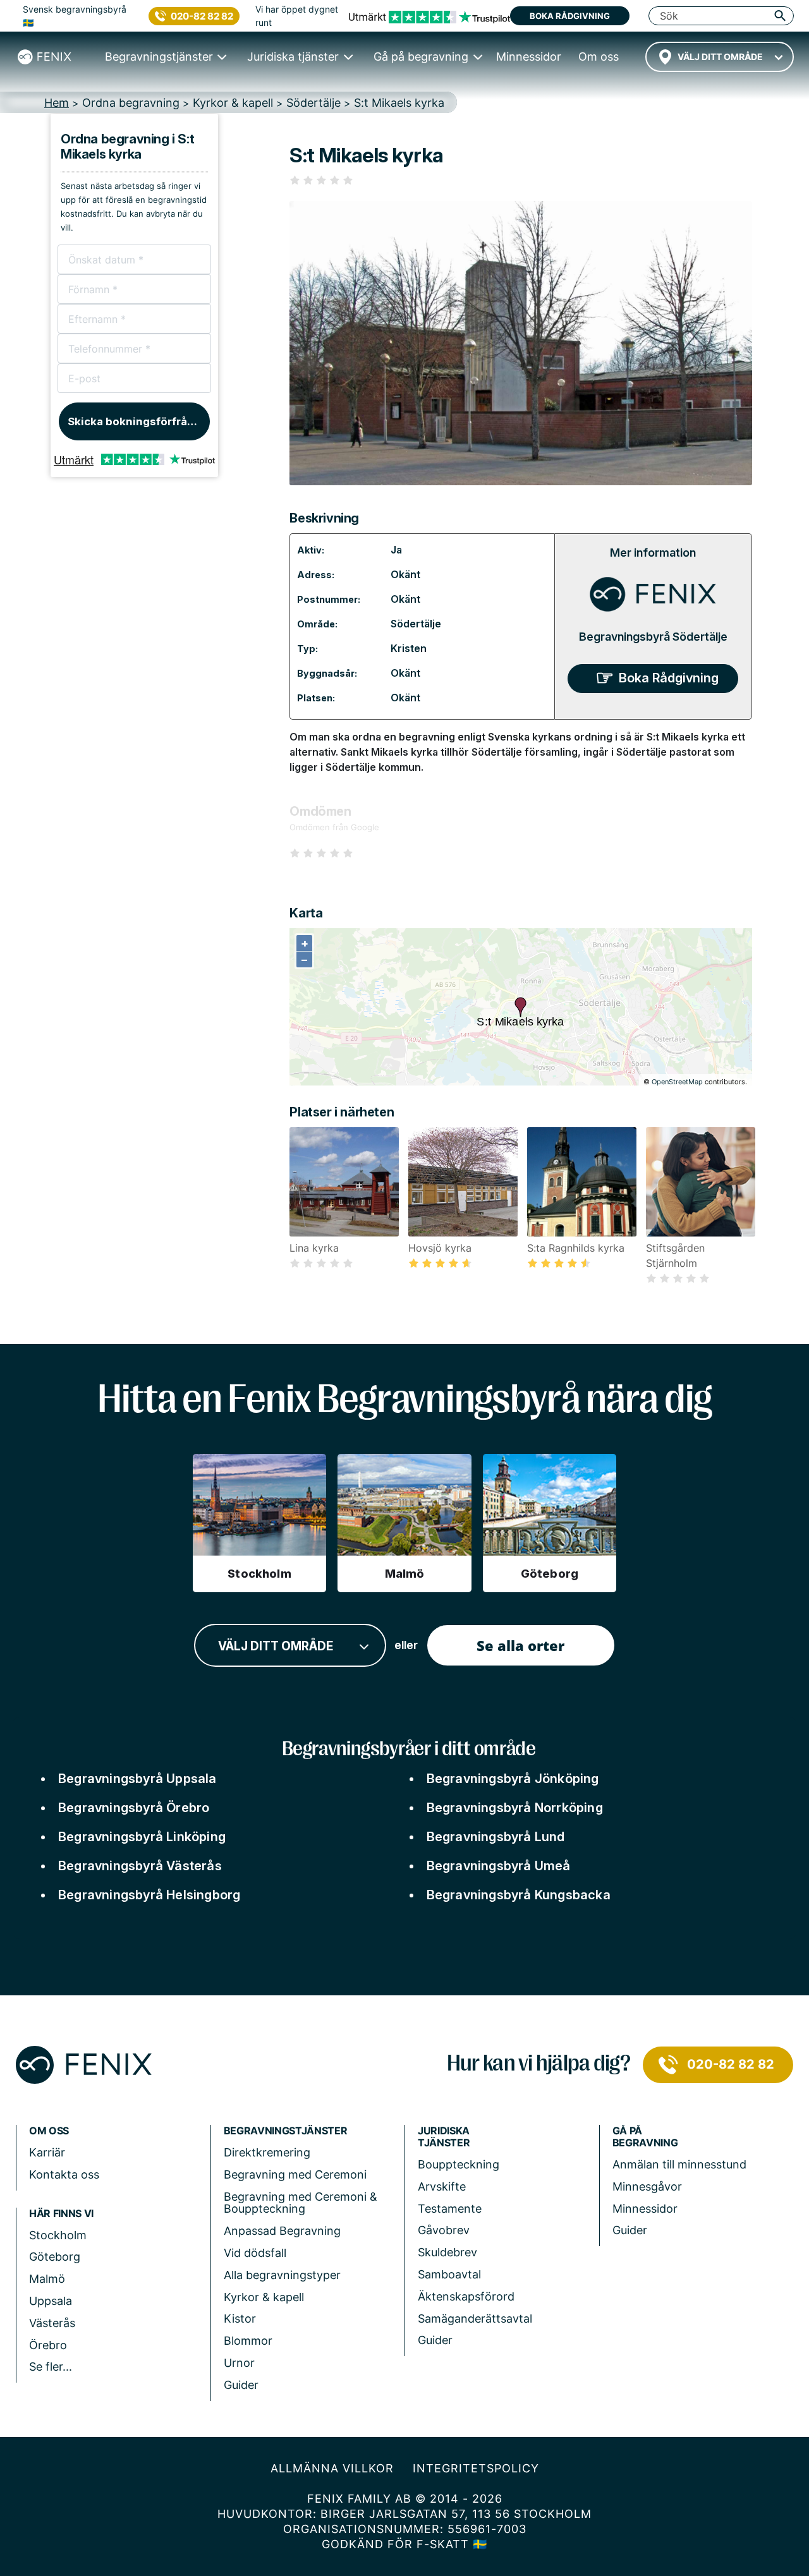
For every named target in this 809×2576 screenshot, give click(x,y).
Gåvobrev (444, 2230)
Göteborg (55, 2257)
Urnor (239, 2363)
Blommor (248, 2341)
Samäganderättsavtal (475, 2319)
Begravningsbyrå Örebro (134, 1808)
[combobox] (720, 57)
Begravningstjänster (286, 2131)
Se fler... (51, 2367)
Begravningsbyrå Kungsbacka (519, 1895)
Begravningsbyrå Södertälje (653, 637)
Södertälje (416, 624)
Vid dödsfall (255, 2253)
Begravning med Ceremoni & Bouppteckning (301, 2203)
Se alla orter (520, 1645)
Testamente (450, 2209)
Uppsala (51, 2301)
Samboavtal (449, 2274)
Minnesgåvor (647, 2186)
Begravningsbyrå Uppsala (137, 1779)
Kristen (409, 648)
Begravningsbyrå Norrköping (515, 1808)
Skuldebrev (447, 2252)
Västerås (52, 2323)
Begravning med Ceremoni (295, 2174)
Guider (241, 2385)
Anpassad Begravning (282, 2231)
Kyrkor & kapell (264, 2297)
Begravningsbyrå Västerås (140, 1866)
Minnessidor (645, 2209)
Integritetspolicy (476, 2468)
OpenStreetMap (677, 1082)
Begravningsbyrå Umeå (499, 1866)
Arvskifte (442, 2186)
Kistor (240, 2319)
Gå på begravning (645, 2137)
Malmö (47, 2279)
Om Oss (49, 2131)
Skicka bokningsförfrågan (137, 421)
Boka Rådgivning (669, 678)
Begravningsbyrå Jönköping (513, 1779)
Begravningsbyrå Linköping (142, 1837)
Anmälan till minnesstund (679, 2164)
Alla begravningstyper (282, 2275)
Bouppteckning (459, 2164)
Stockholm (58, 2235)
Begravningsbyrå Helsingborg (149, 1895)
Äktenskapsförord (466, 2296)
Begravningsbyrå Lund (496, 1837)
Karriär (47, 2152)
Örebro (48, 2345)
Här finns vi (61, 2214)
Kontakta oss (64, 2174)
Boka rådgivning (570, 16)
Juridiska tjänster (444, 2137)
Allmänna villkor (332, 2468)
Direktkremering (267, 2152)
